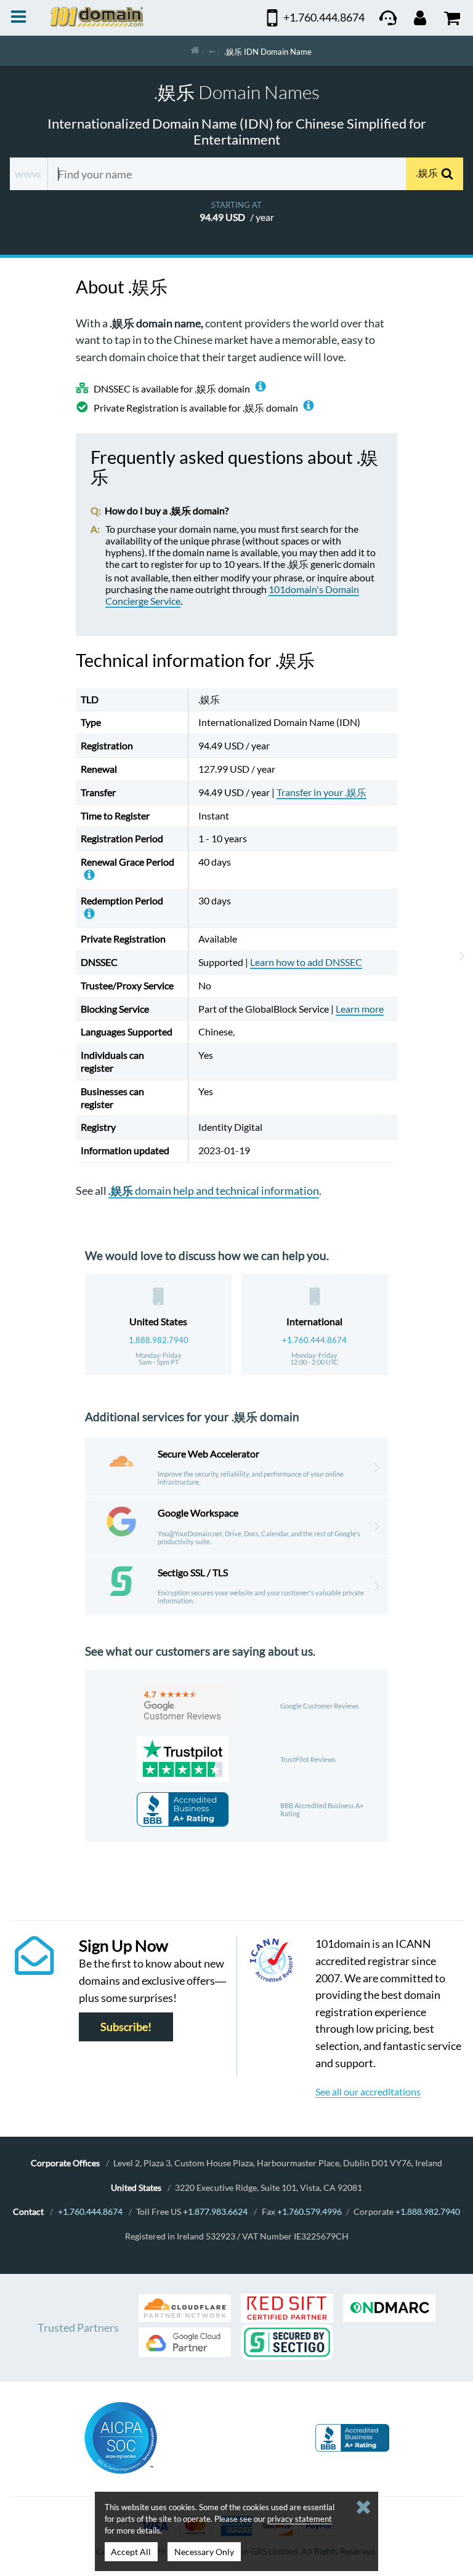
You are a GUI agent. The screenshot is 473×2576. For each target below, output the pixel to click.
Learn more (360, 1009)
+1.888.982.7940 (428, 2211)
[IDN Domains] (212, 51)
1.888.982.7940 (159, 1340)
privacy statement (300, 2519)
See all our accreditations (368, 2092)
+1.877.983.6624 (215, 2211)
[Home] (195, 51)
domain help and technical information (214, 1190)
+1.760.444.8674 (314, 1340)
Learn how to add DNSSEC (306, 962)
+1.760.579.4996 (309, 2211)
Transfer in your (321, 792)
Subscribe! (126, 2027)
